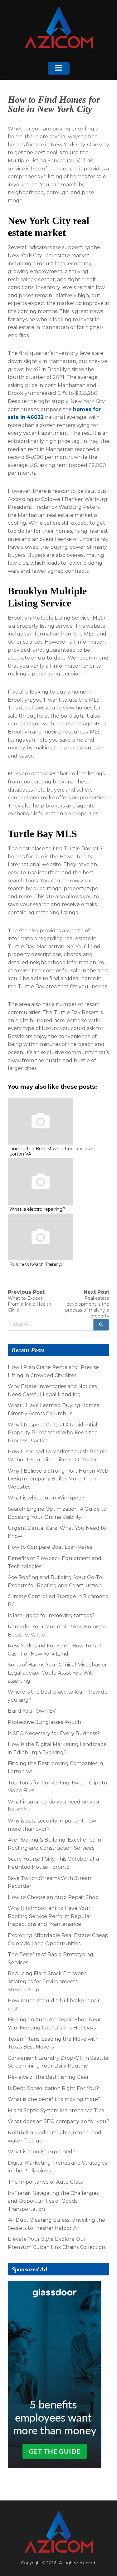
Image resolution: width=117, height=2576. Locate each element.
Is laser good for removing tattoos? (51, 1615)
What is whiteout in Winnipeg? (46, 1498)
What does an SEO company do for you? (58, 2121)
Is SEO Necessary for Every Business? (54, 1733)
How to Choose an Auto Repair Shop (53, 1897)
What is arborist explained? (41, 2152)
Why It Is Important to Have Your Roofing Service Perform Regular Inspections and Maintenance (50, 1916)
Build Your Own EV (32, 1711)
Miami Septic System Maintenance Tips (56, 2110)
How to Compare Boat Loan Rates (50, 1547)
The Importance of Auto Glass (45, 2182)
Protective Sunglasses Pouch (44, 1722)
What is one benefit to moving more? (54, 2099)
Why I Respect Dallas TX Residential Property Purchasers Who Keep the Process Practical (53, 1433)
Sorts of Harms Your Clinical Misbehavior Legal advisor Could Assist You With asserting (57, 1673)
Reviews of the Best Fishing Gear (48, 2077)
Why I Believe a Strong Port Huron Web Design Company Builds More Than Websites (58, 1479)
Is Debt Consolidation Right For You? (53, 2088)
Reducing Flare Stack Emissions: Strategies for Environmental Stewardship (48, 1981)
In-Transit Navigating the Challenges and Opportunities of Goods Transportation (53, 2201)
